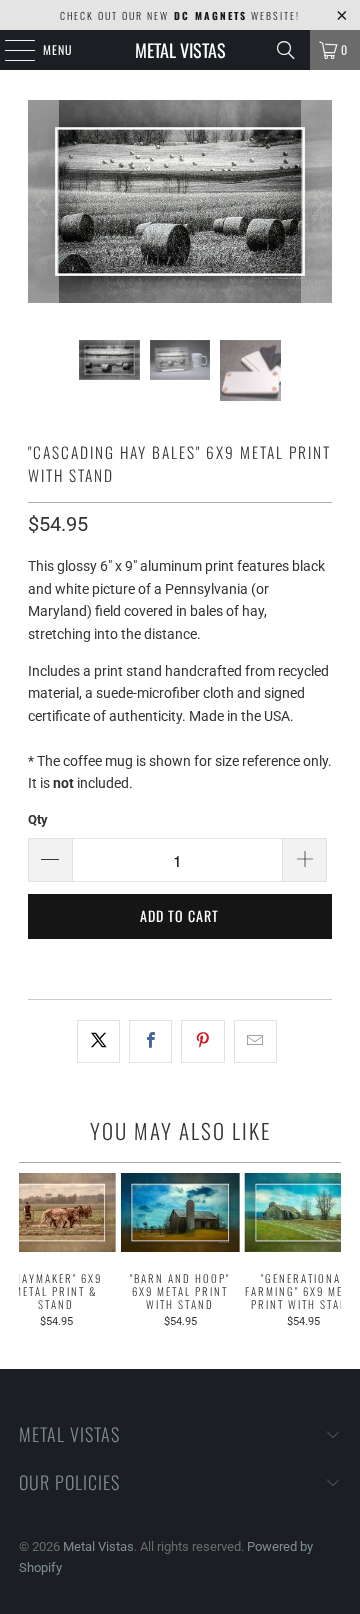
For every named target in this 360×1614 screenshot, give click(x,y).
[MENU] (9, 50)
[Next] (317, 205)
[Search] (286, 50)
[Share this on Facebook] (150, 1041)
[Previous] (43, 205)
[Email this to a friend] (255, 1041)
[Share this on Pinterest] (202, 1041)
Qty (38, 819)
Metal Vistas (180, 50)
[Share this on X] (98, 1041)
